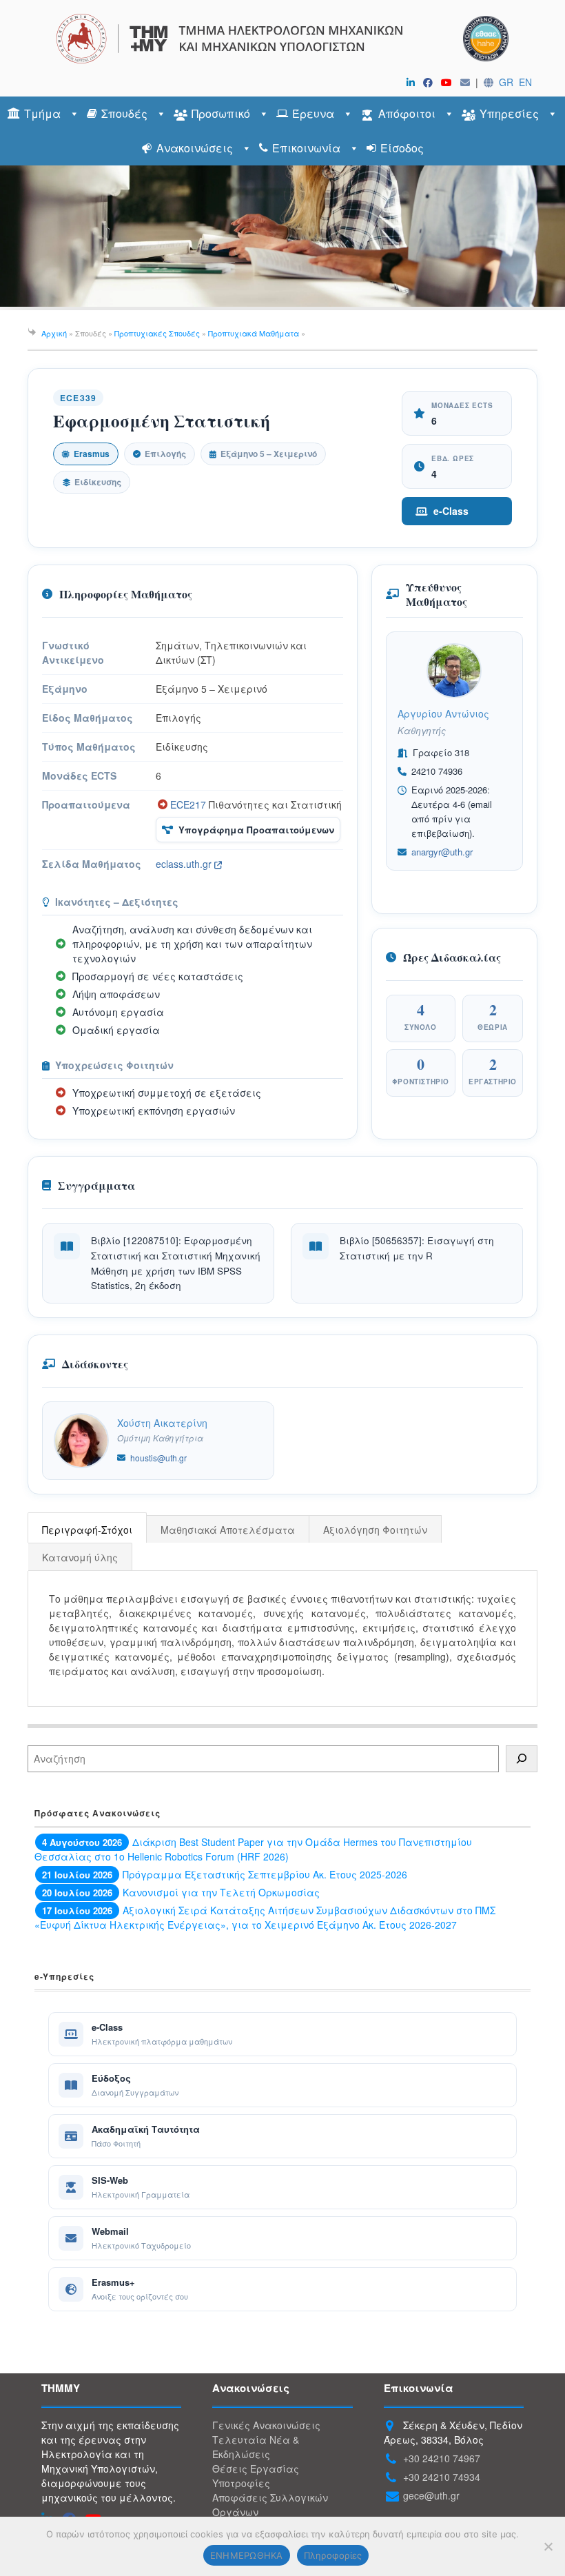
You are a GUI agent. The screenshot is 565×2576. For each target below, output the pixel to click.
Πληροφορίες (333, 2555)
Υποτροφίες (241, 2483)
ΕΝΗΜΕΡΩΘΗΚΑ (247, 2555)
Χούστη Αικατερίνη (162, 1423)
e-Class (451, 511)
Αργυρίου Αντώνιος (443, 713)
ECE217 (188, 804)
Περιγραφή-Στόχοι (87, 1530)
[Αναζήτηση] (522, 1759)
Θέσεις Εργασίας (256, 2468)
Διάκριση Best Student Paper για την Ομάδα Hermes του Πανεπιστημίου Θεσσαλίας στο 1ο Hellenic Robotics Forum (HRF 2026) (253, 1849)
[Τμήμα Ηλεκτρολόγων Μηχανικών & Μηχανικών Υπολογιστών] (282, 39)
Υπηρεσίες (509, 113)
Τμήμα (42, 113)
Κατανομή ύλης (80, 1557)
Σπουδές (124, 113)
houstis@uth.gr (158, 1458)
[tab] (88, 1529)
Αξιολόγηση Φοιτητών (375, 1530)
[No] (548, 2546)
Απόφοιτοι (407, 113)
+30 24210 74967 (442, 2458)
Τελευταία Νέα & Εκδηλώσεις (256, 2447)
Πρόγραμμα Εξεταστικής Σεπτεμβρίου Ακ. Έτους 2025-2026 (265, 1874)
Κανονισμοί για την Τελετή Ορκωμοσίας (221, 1892)
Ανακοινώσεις (195, 148)
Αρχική (54, 333)
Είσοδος (402, 148)
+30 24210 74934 (442, 2477)
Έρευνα (313, 113)
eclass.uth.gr (185, 864)
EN (525, 82)
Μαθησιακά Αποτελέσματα (228, 1530)
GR (506, 82)
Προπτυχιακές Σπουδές (157, 333)
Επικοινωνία (306, 148)
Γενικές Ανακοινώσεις (266, 2425)
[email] (468, 82)
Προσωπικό (221, 113)
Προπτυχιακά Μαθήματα (254, 333)
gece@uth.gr (431, 2495)
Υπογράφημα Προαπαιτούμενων (256, 830)
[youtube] (449, 82)
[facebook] (431, 82)
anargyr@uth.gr (442, 852)
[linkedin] (413, 82)
